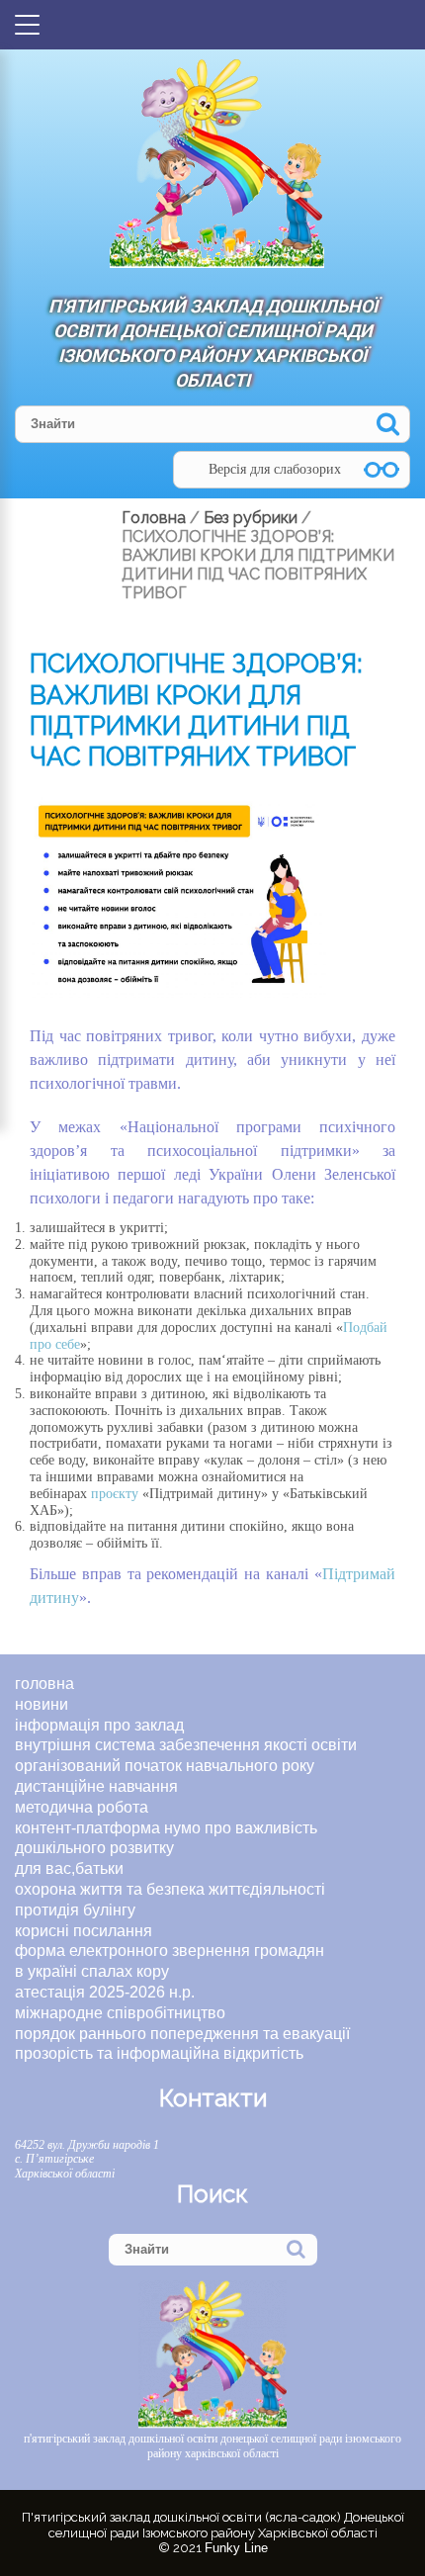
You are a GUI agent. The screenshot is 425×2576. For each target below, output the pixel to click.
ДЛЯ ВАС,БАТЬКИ (69, 1868)
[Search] (388, 424)
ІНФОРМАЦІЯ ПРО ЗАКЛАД (99, 1725)
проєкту (115, 1494)
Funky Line (236, 2548)
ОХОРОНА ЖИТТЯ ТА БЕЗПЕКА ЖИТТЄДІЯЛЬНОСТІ (170, 1889)
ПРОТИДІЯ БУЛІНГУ (75, 1910)
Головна (44, 1684)
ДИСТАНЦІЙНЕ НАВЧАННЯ (96, 1786)
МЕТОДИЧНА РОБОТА (82, 1807)
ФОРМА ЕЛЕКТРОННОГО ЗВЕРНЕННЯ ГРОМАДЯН (170, 1951)
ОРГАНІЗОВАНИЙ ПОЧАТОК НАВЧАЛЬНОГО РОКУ (165, 1766)
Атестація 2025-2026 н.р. (105, 1992)
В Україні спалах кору (92, 1971)
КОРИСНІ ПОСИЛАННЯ (84, 1931)
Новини (42, 1704)
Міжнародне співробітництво (120, 2013)
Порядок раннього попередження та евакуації (182, 2034)
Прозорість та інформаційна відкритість (159, 2053)
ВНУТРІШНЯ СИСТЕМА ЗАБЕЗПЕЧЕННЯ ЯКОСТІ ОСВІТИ (186, 1745)
